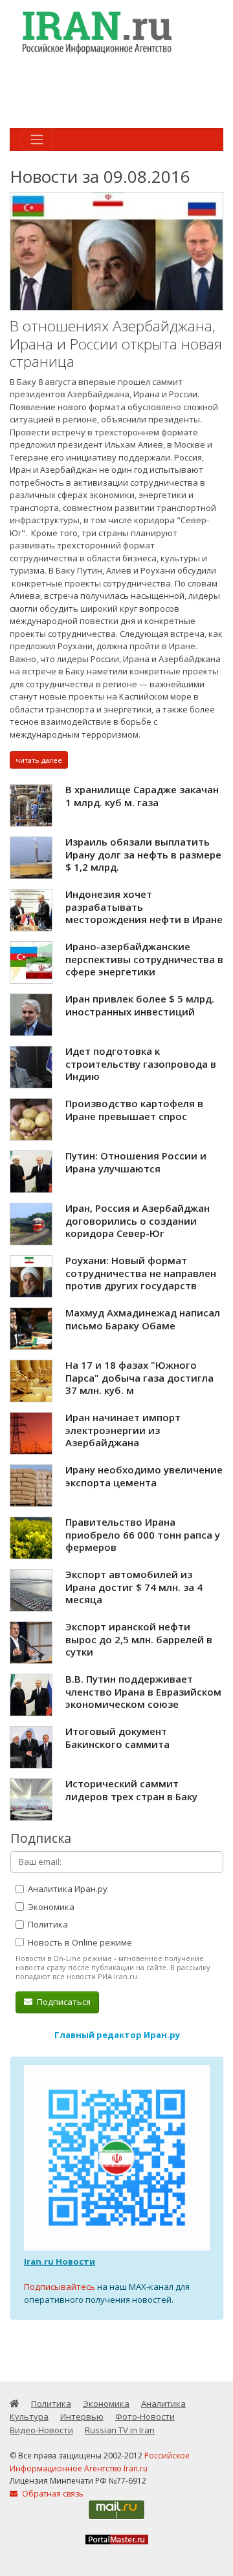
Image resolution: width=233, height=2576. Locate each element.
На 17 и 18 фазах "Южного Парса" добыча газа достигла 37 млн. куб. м (139, 1377)
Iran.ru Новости (60, 2261)
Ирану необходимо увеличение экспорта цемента (144, 1476)
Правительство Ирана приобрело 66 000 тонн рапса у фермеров (143, 1534)
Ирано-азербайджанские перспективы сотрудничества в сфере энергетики (144, 959)
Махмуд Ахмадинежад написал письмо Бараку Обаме (143, 1319)
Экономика (50, 1907)
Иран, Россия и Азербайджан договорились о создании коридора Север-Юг (138, 1220)
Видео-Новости (41, 2430)
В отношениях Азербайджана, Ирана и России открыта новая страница (116, 344)
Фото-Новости (145, 2416)
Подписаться (63, 2002)
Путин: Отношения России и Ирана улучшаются (136, 1162)
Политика (47, 1924)
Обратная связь (52, 2494)
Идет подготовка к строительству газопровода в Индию (141, 1064)
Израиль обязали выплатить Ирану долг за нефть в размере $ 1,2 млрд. (143, 854)
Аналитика (163, 2404)
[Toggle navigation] (37, 140)
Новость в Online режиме (79, 1942)
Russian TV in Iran (120, 2430)
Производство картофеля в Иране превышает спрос (134, 1110)
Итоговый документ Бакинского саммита (117, 1738)
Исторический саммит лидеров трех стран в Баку (131, 1790)
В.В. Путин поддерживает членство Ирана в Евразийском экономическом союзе (143, 1691)
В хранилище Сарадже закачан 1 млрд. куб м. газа (142, 796)
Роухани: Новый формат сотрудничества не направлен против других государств (141, 1273)
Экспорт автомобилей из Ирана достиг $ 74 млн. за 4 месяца (134, 1587)
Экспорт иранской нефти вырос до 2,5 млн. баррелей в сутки (139, 1639)
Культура (29, 2416)
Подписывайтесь (60, 2287)
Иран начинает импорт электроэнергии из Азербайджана (123, 1430)
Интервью (82, 2416)
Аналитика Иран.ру (67, 1889)
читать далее (39, 760)
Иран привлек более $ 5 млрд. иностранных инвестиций (140, 1005)
